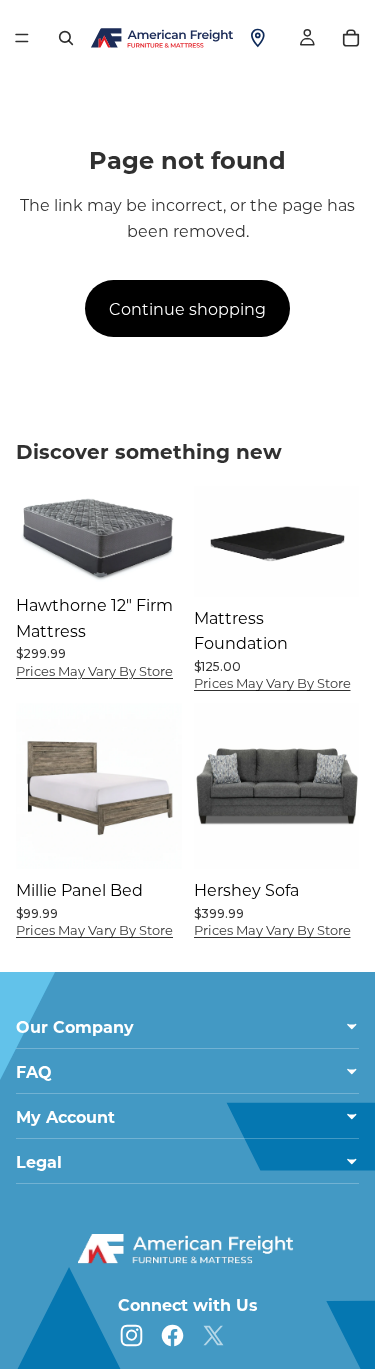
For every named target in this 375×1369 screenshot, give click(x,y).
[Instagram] (131, 1335)
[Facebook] (172, 1335)
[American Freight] (188, 1249)
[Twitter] (213, 1335)
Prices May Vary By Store (94, 670)
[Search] (66, 38)
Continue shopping (187, 308)
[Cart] (351, 38)
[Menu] (22, 38)
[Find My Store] (258, 38)
